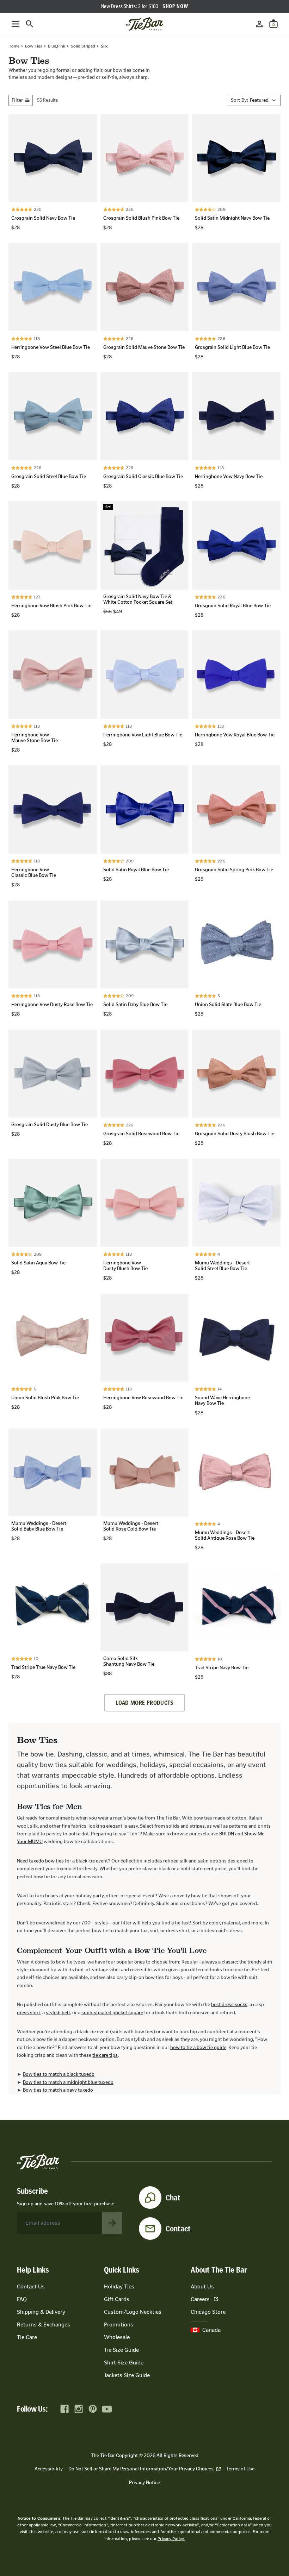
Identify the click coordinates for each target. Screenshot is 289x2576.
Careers (200, 2299)
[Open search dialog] (30, 24)
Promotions (119, 2324)
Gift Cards (117, 2299)
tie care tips (105, 2055)
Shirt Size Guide (124, 2363)
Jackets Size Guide (127, 2375)
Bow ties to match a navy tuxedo (58, 2090)
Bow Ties (34, 46)
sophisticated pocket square (112, 2013)
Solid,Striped (83, 46)
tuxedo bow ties (46, 1861)
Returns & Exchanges (44, 2324)
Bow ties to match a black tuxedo (59, 2074)
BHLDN (227, 1834)
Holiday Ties (119, 2286)
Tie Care (27, 2337)
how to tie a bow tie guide (198, 2047)
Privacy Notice (144, 2483)
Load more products (144, 1703)
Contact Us (31, 2286)
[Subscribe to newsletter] (112, 2223)
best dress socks (229, 2005)
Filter (17, 100)
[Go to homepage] (144, 24)
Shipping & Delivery (41, 2312)
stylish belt (58, 2013)
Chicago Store (208, 2312)
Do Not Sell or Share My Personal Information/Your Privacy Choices (141, 2469)
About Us (202, 2286)
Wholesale (117, 2337)
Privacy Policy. (171, 2539)
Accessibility (49, 2469)
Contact (178, 2229)
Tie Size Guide (121, 2350)
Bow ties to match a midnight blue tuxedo (68, 2082)
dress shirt (29, 2013)
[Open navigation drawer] (16, 24)
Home (14, 46)
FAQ (22, 2299)
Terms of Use (240, 2469)
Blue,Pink (57, 46)
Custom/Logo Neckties (133, 2312)
